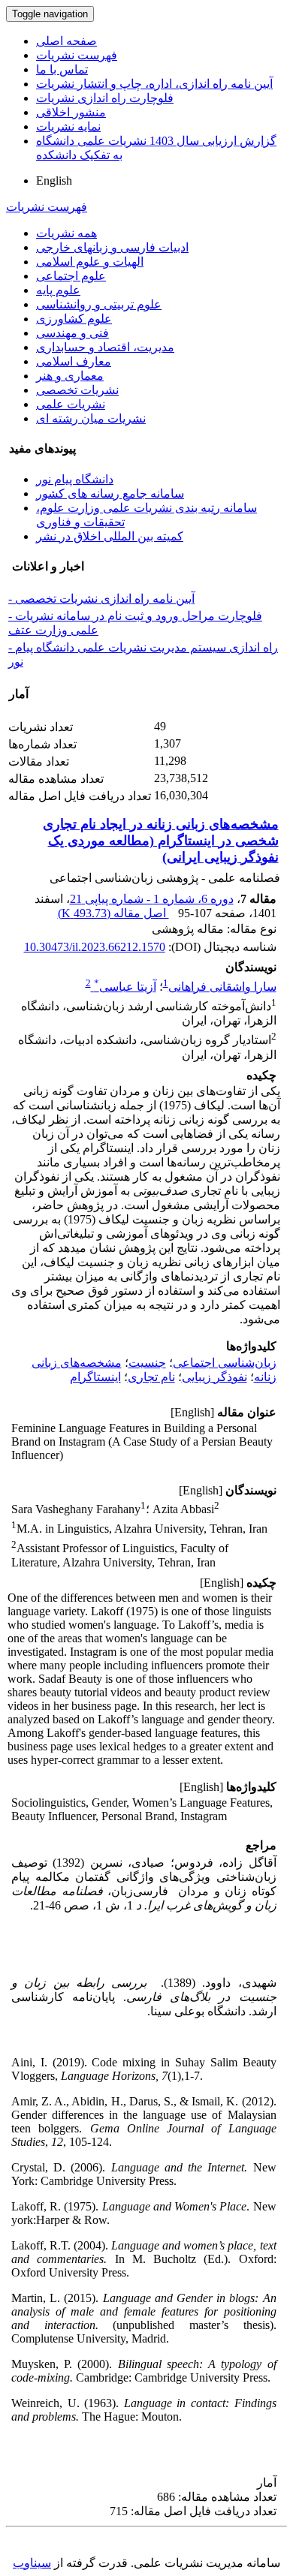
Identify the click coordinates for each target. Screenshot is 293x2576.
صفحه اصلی (66, 41)
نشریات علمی (71, 404)
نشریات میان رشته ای (91, 418)
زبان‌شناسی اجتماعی (225, 1363)
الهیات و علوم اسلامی (90, 262)
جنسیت (147, 1363)
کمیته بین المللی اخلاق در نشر (110, 536)
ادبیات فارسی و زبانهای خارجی (112, 247)
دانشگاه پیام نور (75, 479)
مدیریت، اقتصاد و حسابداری (105, 347)
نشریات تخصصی (77, 390)
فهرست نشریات (77, 55)
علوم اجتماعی (71, 276)
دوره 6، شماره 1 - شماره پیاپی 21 (152, 899)
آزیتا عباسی (125, 987)
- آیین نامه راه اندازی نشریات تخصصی (101, 599)
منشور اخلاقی (71, 112)
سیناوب (32, 2563)
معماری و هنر (70, 376)
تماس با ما (62, 69)
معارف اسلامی (74, 361)
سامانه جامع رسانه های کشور (110, 494)
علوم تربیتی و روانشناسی (99, 304)
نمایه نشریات (68, 126)
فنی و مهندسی (72, 333)
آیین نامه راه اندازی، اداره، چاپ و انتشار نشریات (154, 84)
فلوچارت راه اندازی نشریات (105, 98)
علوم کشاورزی (74, 319)
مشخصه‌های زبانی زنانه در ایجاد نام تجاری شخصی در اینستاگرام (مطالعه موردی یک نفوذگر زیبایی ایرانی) (161, 841)
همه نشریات (66, 233)
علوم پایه (58, 290)
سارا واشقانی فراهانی (222, 987)
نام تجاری (151, 1377)
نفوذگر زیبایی (214, 1377)
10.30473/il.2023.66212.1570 (95, 947)
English (54, 181)
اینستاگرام (95, 1377)
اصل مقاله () (113, 913)
